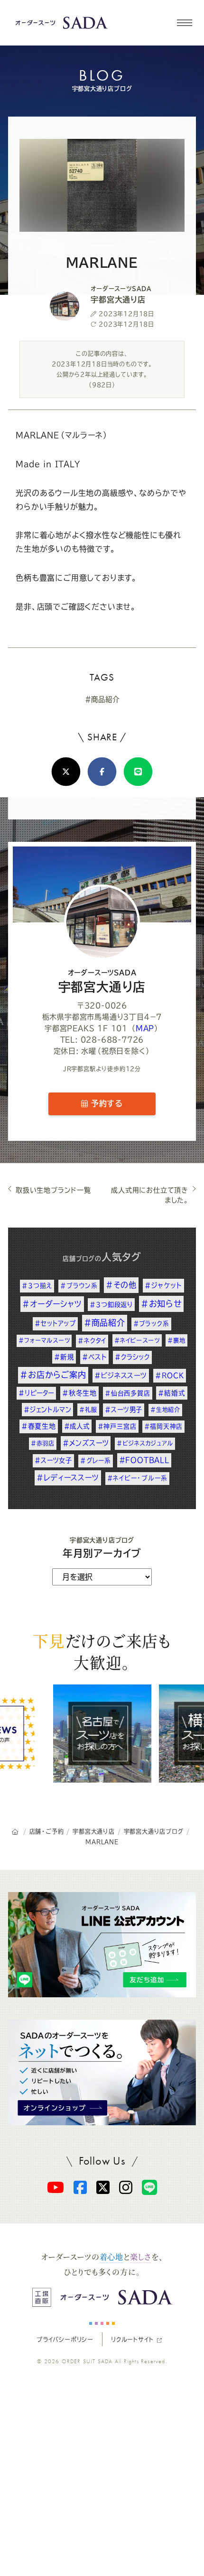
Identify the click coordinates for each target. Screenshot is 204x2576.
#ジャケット (163, 1285)
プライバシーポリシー (65, 2339)
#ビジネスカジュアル (145, 1443)
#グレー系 (96, 1461)
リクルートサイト (132, 2339)
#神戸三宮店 (117, 1426)
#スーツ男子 (124, 1410)
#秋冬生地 (79, 1393)
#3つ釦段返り (111, 1304)
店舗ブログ (79, 1259)
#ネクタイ (92, 1341)
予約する (105, 1103)
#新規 (64, 1357)
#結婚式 (172, 1393)
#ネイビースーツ (137, 1340)
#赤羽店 (43, 1443)
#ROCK (170, 1375)
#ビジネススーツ (121, 1375)
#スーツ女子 (53, 1460)
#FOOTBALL (144, 1460)
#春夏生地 (39, 1426)
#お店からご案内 (53, 1375)
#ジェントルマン (47, 1410)
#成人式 (77, 1426)
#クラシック (132, 1357)
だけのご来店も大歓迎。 (102, 1651)
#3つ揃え (37, 1286)
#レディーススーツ (68, 1478)
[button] (184, 23)
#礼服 (88, 1410)
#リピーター (36, 1393)
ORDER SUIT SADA (87, 2361)
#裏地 (176, 1340)
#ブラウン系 (79, 1286)
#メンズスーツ (86, 1443)
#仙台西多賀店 (128, 1393)
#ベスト (94, 1357)
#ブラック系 (151, 1324)
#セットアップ (55, 1323)
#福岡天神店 (163, 1426)
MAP (145, 1028)
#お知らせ (161, 1304)
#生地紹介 (165, 1410)
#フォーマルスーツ (44, 1340)
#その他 (121, 1285)
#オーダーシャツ (52, 1304)
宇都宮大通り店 (102, 981)
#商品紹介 (102, 699)
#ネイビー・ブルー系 (137, 1478)
